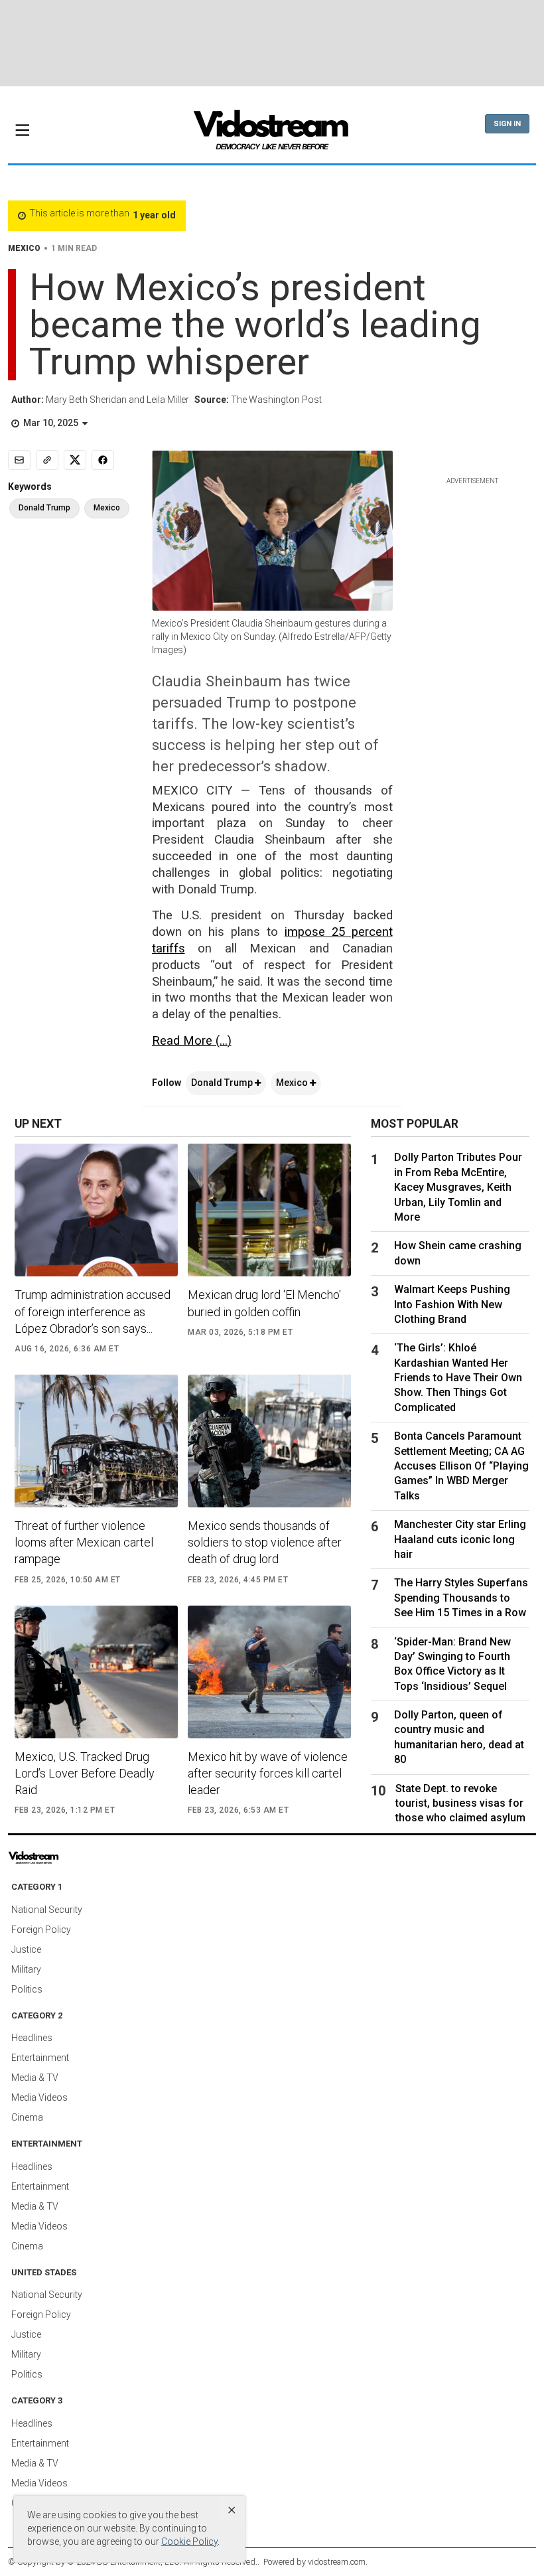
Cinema (27, 2117)
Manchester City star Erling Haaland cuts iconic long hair (460, 1539)
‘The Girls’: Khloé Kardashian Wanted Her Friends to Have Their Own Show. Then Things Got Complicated (458, 1378)
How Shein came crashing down (458, 1253)
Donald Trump (223, 1083)
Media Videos (39, 2097)
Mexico (293, 1083)
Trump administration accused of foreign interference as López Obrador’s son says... (93, 1311)
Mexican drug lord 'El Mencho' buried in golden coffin (264, 1303)
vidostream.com (337, 2562)
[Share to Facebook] (103, 460)
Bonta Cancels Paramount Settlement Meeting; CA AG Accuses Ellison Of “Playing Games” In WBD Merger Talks (461, 1466)
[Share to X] (75, 460)
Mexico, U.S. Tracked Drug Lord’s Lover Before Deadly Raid (85, 1773)
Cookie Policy (189, 2541)
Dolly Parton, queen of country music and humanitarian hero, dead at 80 (459, 1737)
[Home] (272, 134)
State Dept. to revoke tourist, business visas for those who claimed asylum (460, 1803)
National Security (47, 1910)
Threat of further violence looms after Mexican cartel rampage (84, 1542)
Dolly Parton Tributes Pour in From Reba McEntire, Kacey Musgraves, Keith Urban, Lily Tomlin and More (458, 1187)
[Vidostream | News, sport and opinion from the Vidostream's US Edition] (63, 1858)
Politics (27, 1989)
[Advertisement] (272, 43)
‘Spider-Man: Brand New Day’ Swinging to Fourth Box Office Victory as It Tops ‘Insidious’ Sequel (452, 1664)
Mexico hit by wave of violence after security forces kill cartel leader (268, 1773)
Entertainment (40, 2058)
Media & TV (35, 2078)
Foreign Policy (41, 1930)
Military (26, 1969)
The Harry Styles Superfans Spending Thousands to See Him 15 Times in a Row (461, 1598)
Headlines (32, 2038)
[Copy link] (47, 460)
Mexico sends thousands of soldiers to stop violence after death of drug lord (265, 1542)
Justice (26, 1949)
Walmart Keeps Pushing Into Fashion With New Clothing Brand (452, 1304)
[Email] (19, 460)
